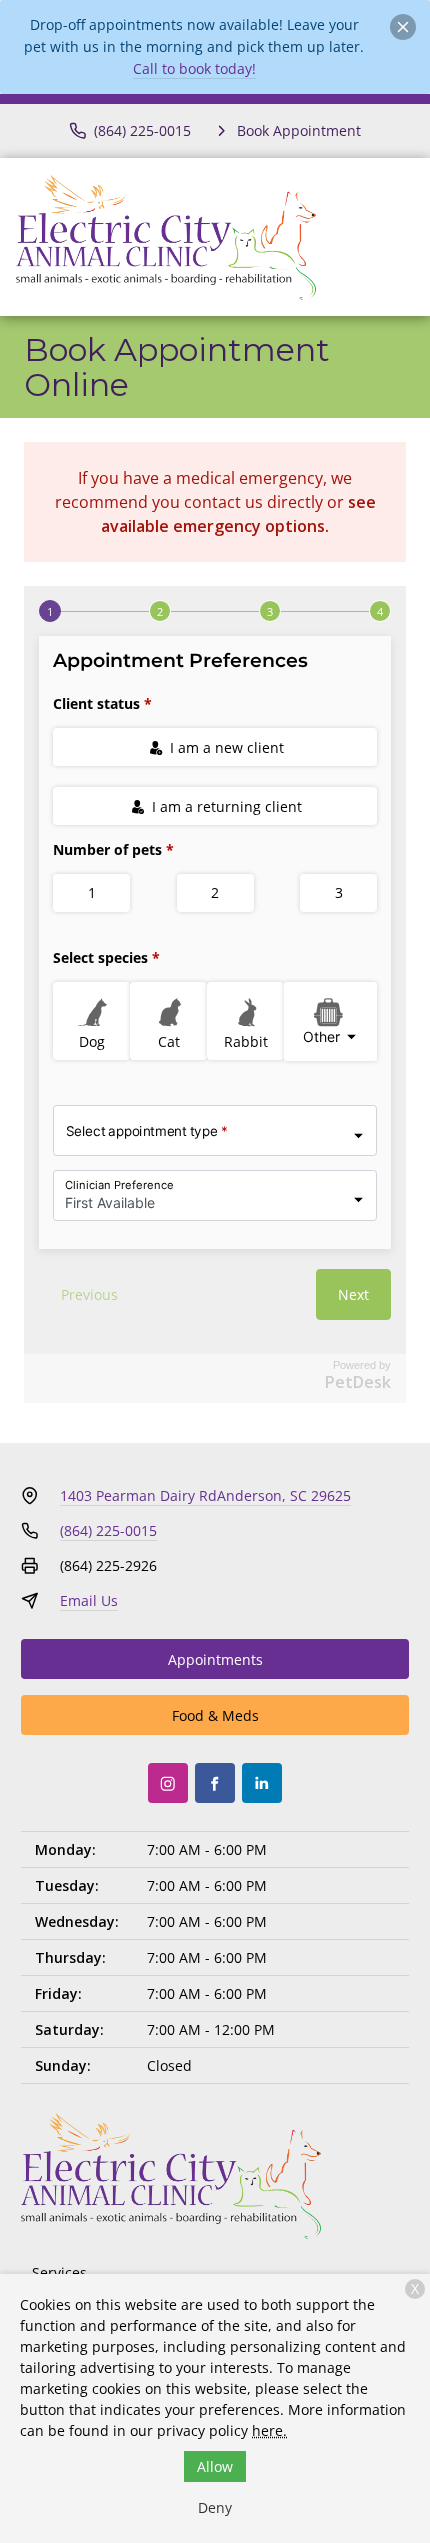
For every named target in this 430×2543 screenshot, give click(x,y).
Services (59, 2272)
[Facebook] (215, 1783)
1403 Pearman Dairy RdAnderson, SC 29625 (205, 1495)
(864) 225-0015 (108, 1530)
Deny (215, 2507)
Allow (215, 2466)
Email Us (89, 1600)
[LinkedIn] (262, 1783)
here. (269, 2430)
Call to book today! (194, 68)
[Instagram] (168, 1783)
